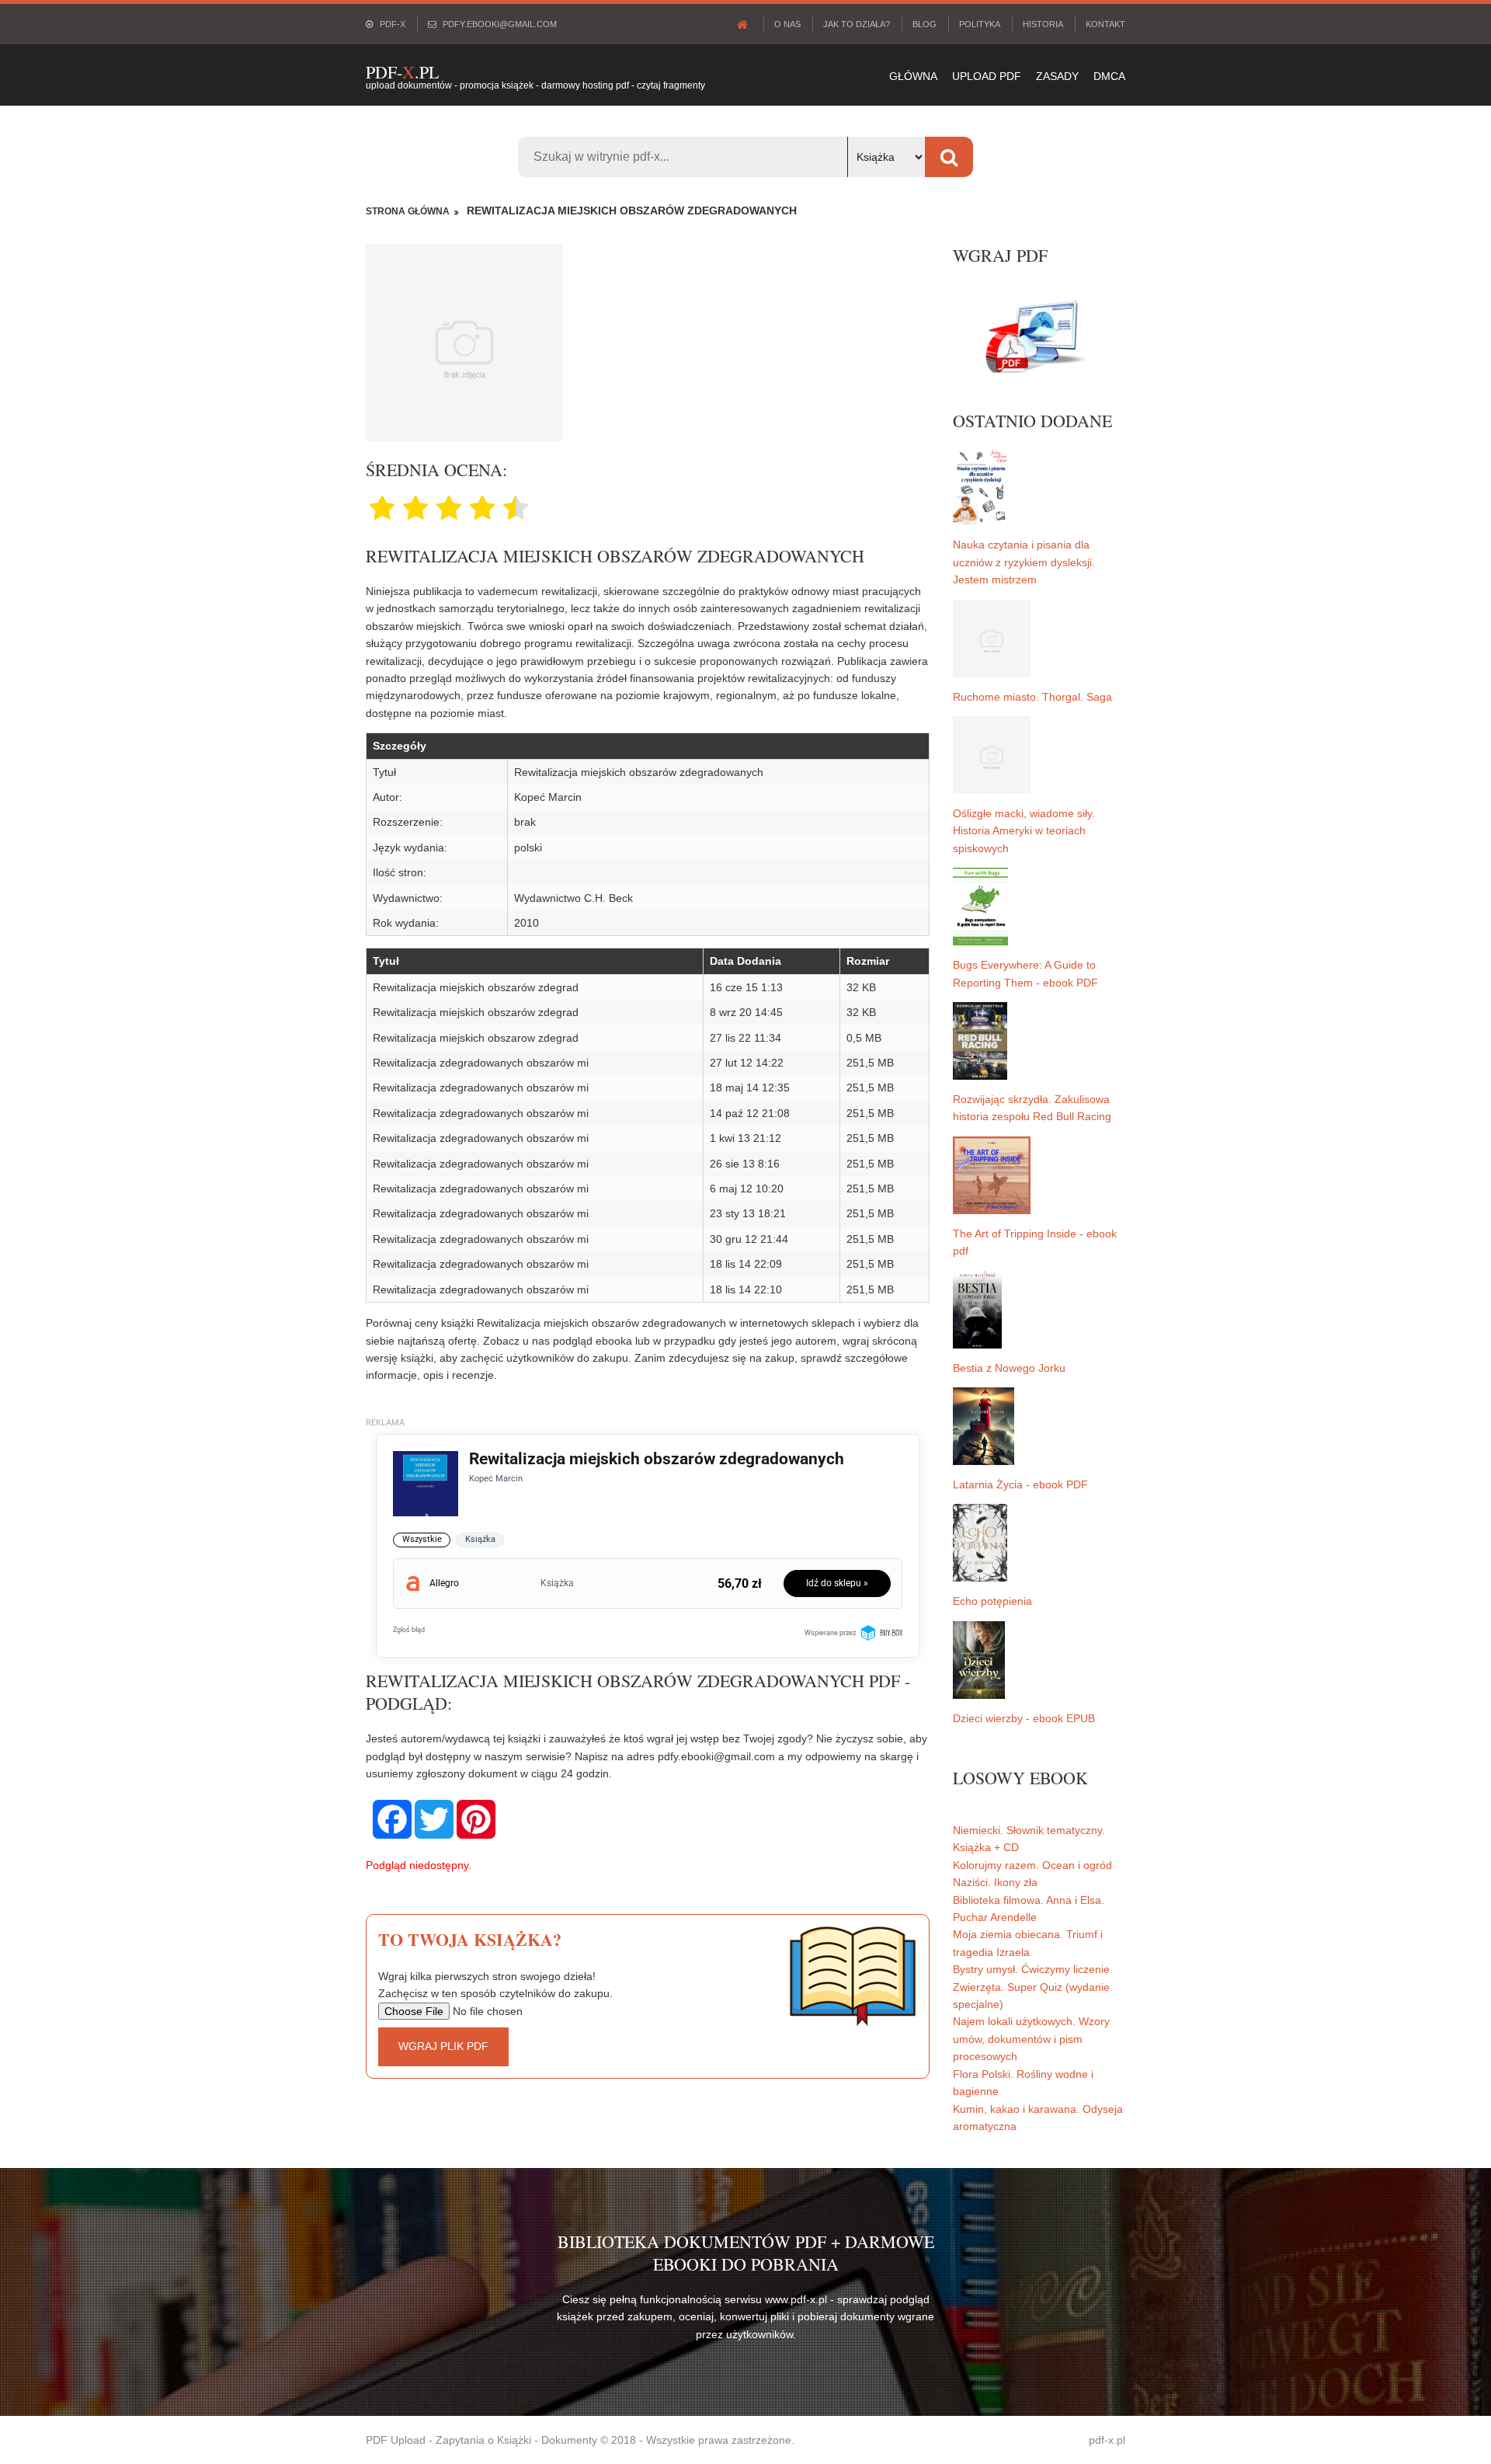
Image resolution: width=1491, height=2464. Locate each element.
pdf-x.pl (1107, 2440)
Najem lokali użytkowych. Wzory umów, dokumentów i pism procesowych (1031, 2039)
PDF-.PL (402, 72)
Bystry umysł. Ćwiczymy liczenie (1031, 1969)
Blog (924, 24)
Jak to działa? (857, 24)
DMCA (1109, 76)
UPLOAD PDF (987, 76)
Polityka (980, 24)
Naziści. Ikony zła (995, 1882)
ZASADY (1057, 76)
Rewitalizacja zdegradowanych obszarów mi (481, 1063)
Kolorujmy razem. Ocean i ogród (1032, 1865)
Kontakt (1105, 24)
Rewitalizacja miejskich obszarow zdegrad (476, 1038)
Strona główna (408, 211)
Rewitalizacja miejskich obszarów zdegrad (476, 987)
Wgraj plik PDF (443, 2046)
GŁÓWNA (913, 76)
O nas (787, 24)
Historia (1043, 24)
